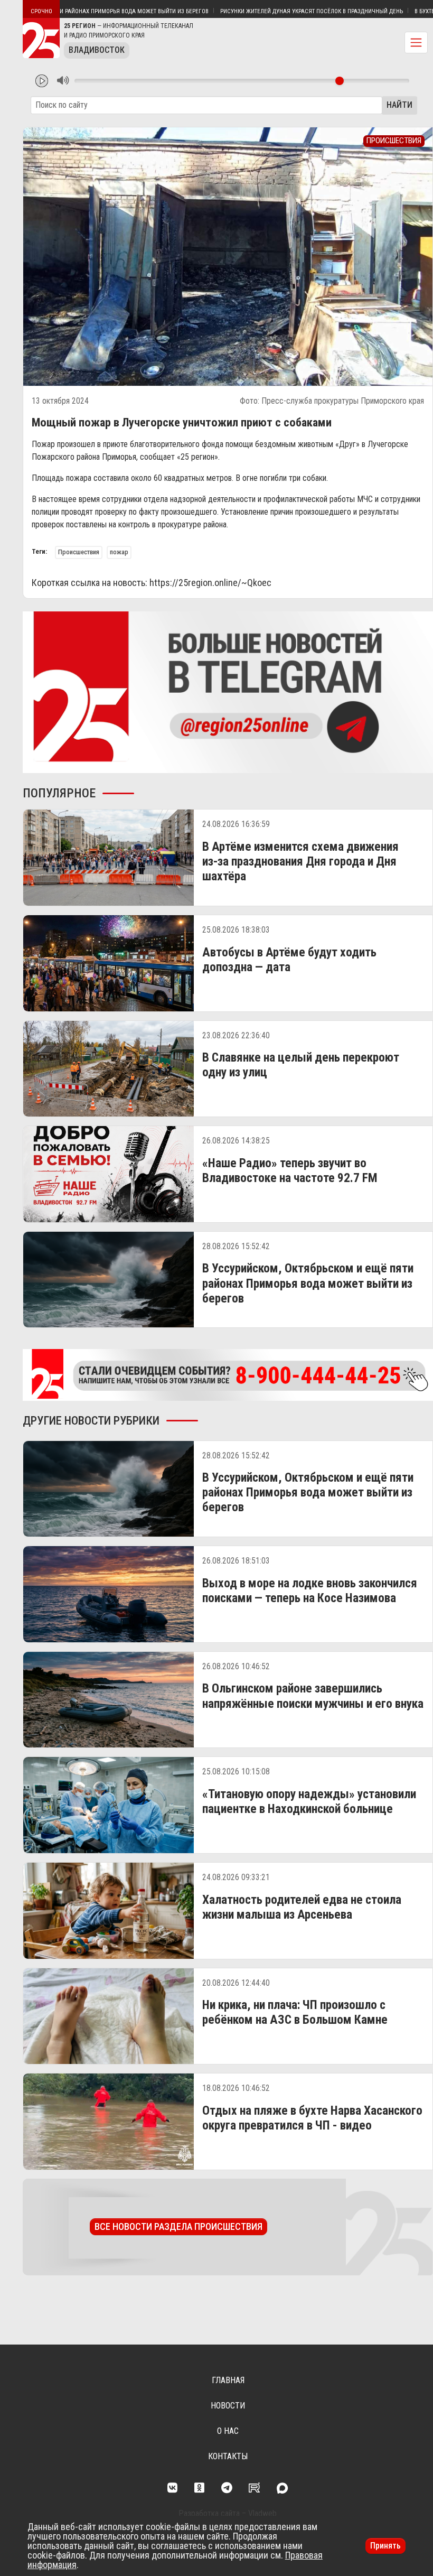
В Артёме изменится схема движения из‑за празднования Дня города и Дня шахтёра (300, 861)
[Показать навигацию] (416, 43)
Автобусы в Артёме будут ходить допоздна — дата (289, 960)
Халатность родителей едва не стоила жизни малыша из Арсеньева (302, 1907)
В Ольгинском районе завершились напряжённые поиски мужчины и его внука (313, 1696)
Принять (385, 2546)
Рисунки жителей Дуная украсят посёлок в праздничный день (254, 11)
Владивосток (97, 50)
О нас (228, 2431)
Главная (228, 2380)
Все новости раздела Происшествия (178, 2226)
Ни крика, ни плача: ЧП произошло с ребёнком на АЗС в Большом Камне (295, 2012)
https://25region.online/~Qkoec (210, 583)
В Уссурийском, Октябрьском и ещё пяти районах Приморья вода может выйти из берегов (308, 1283)
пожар (119, 552)
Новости (228, 2406)
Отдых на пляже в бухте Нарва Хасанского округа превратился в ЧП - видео (312, 2118)
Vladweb (262, 2513)
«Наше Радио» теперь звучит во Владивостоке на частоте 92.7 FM (290, 1170)
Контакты (228, 2456)
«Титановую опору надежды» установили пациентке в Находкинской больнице (309, 1801)
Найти (399, 105)
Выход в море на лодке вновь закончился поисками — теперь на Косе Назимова (310, 1591)
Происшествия (79, 552)
